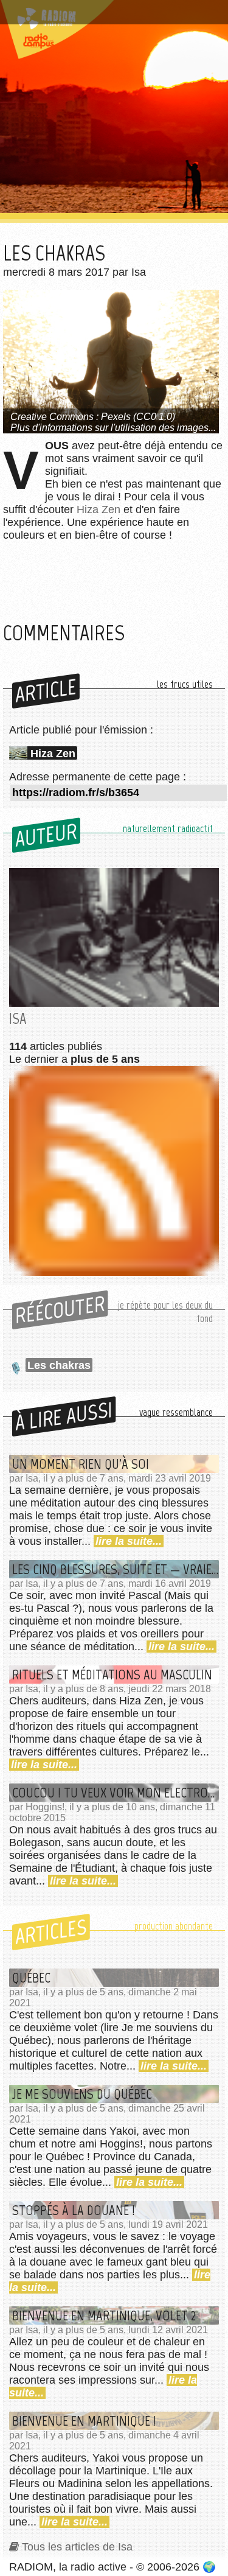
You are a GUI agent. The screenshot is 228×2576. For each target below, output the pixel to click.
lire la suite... (129, 1541)
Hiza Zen (98, 509)
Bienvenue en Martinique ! (84, 2421)
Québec (31, 1978)
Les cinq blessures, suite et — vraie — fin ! (116, 1569)
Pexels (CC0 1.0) (138, 417)
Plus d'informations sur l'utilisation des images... (113, 428)
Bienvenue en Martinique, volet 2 (104, 2315)
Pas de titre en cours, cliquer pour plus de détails (111, 14)
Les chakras (59, 1365)
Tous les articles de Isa (77, 2547)
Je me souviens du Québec (82, 2094)
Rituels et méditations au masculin (112, 1675)
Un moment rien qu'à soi (81, 1464)
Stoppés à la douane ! (74, 2210)
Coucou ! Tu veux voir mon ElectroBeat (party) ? (116, 1793)
